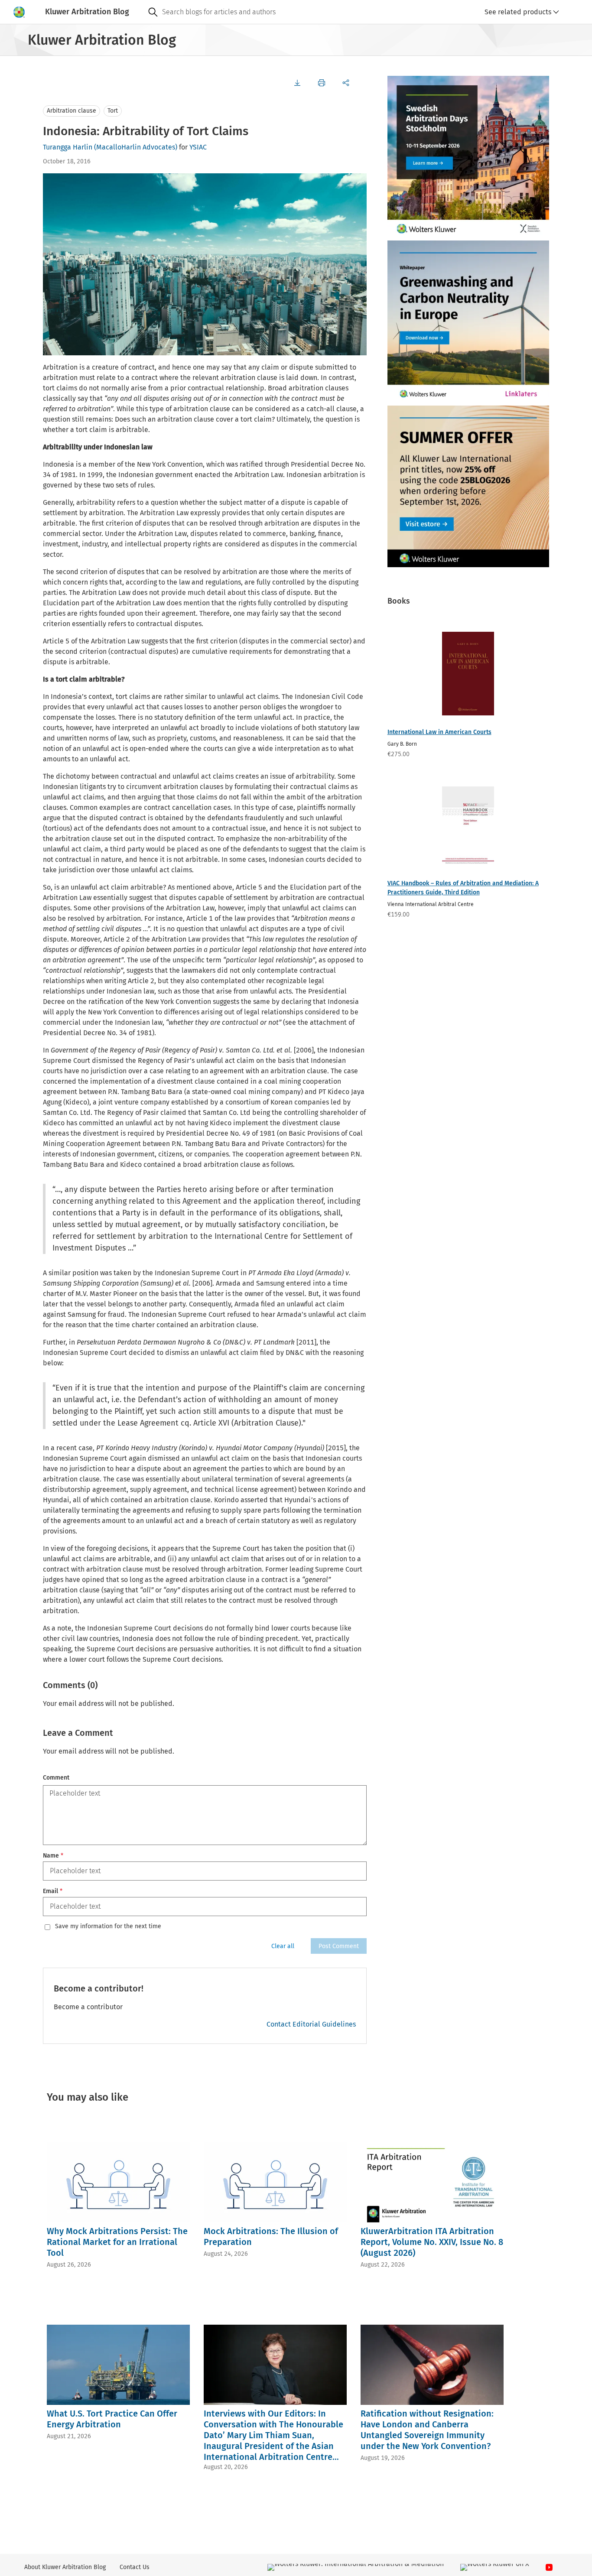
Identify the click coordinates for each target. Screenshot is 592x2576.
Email (53, 1891)
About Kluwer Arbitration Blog (65, 2567)
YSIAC (198, 147)
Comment (56, 1778)
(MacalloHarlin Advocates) (136, 147)
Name (53, 1856)
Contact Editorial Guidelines (311, 2024)
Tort (113, 111)
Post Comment (339, 1946)
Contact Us (135, 2567)
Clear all (283, 1946)
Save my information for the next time (108, 1926)
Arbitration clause (72, 111)
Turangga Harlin (68, 147)
